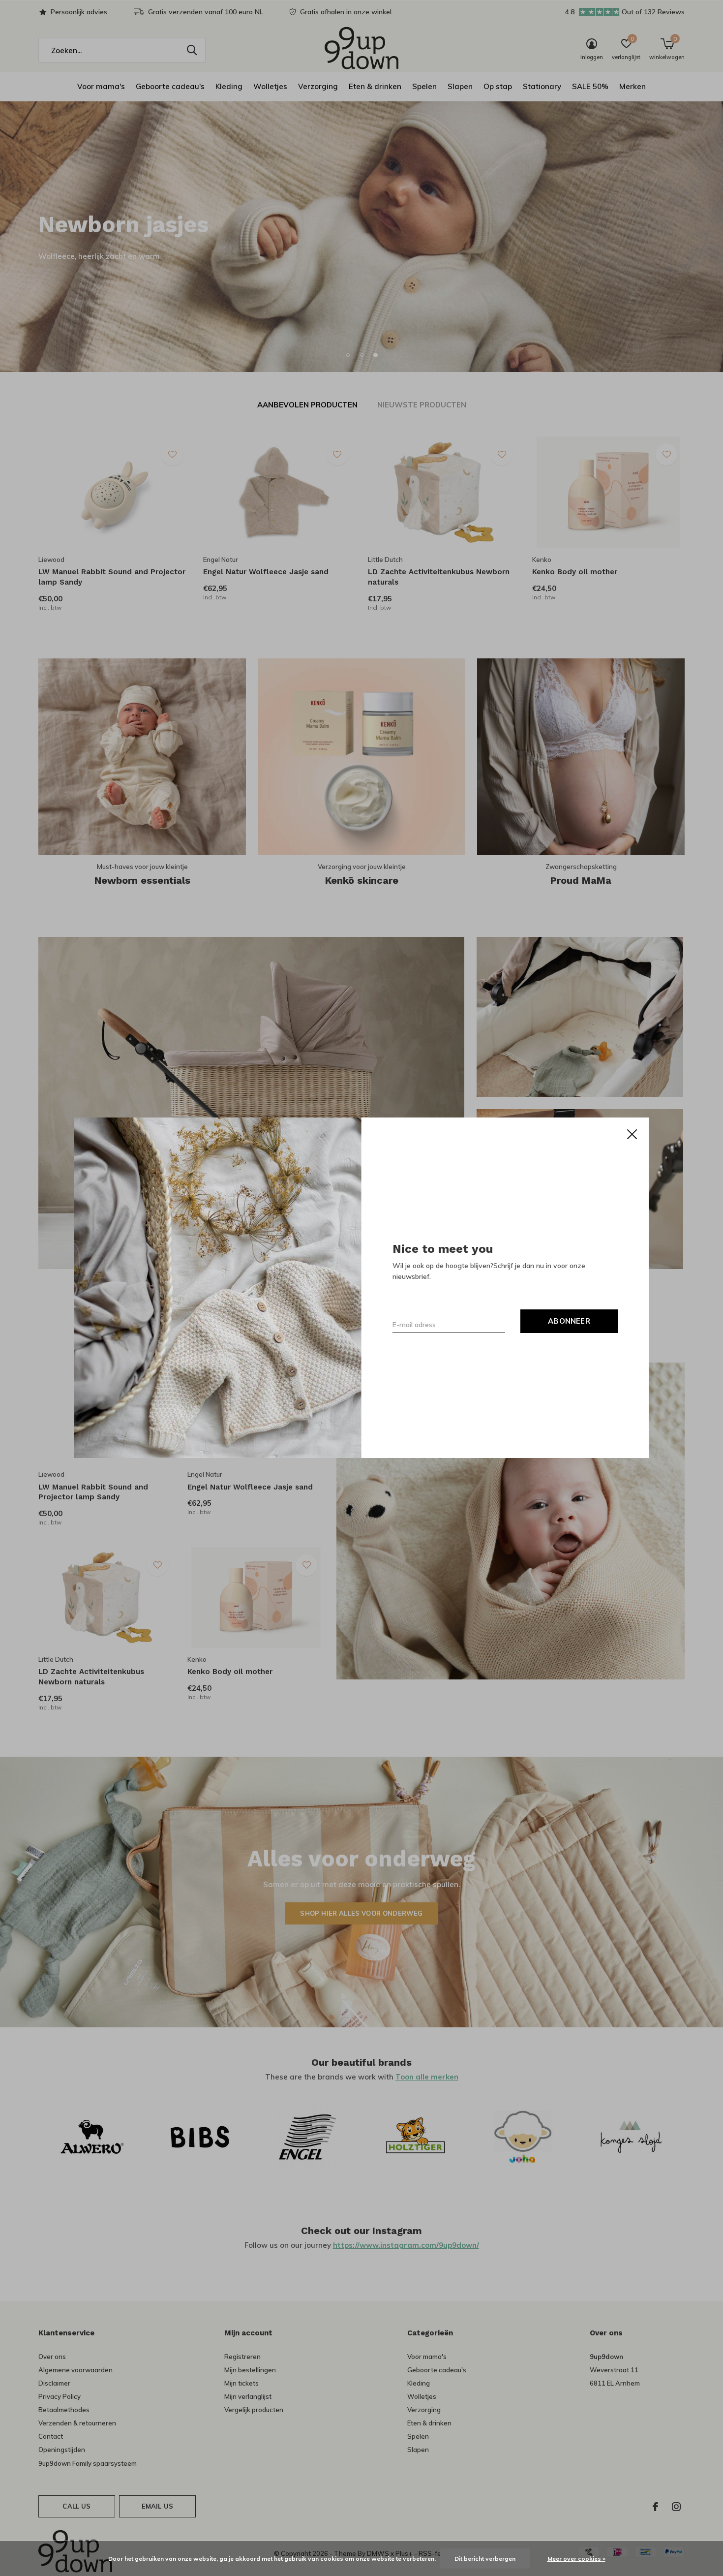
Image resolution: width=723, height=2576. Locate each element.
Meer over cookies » (576, 2559)
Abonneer (569, 1321)
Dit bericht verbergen (485, 2559)
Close (632, 1134)
